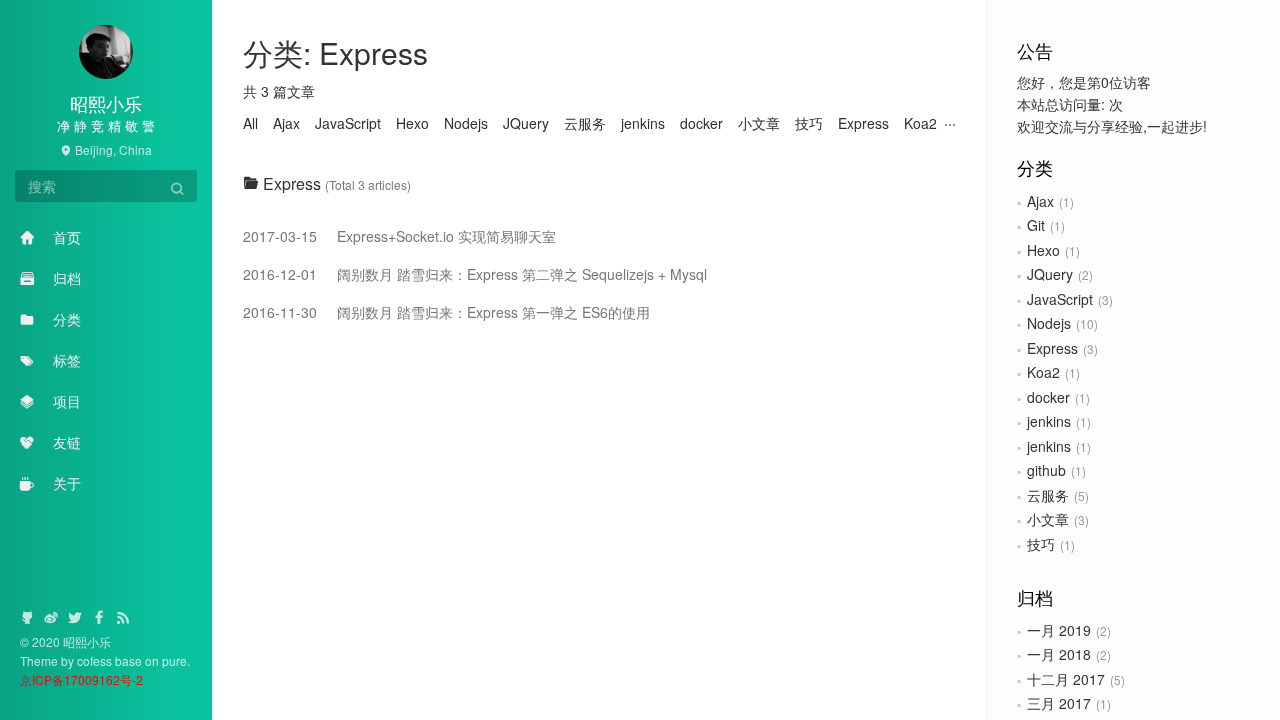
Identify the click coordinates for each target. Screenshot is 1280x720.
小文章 (1048, 519)
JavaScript (1060, 299)
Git (1036, 225)
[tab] (599, 184)
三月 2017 (1059, 703)
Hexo (1043, 250)
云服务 (1048, 495)
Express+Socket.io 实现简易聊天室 (399, 236)
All (250, 123)
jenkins (1049, 421)
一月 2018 (1059, 654)
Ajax (1040, 201)
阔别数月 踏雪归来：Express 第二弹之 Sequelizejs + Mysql (475, 274)
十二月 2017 (1066, 679)
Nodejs (1049, 323)
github (1046, 470)
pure (174, 660)
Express (1052, 348)
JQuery (1050, 274)
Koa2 (1043, 372)
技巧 (1041, 544)
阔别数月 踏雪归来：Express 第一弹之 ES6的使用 (446, 312)
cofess (96, 660)
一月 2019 (1059, 630)
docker (1048, 397)
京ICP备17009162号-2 (81, 679)
